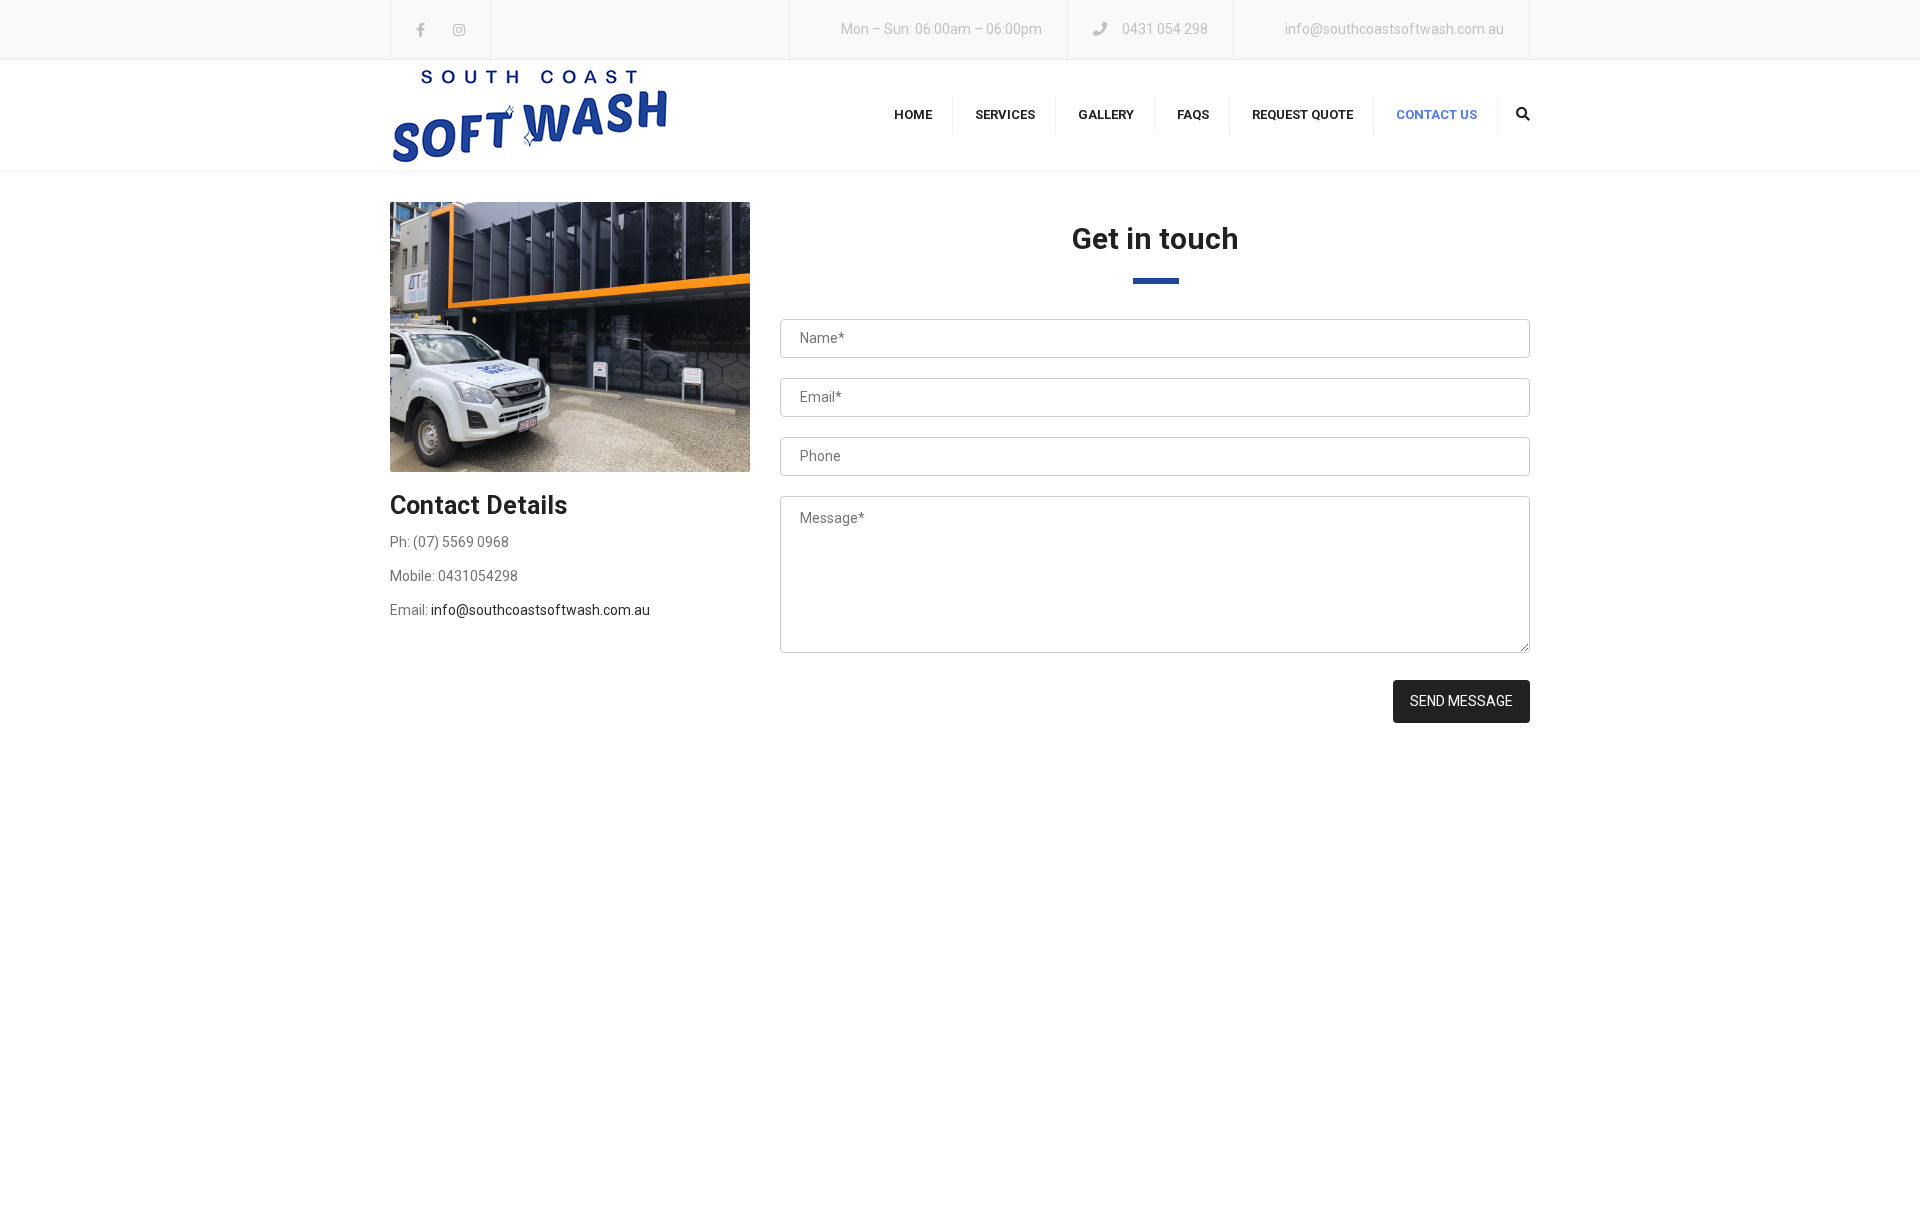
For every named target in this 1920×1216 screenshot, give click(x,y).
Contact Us (1436, 114)
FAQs (1193, 114)
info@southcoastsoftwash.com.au (1394, 29)
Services (1005, 114)
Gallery (1106, 114)
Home (913, 114)
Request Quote (1302, 114)
